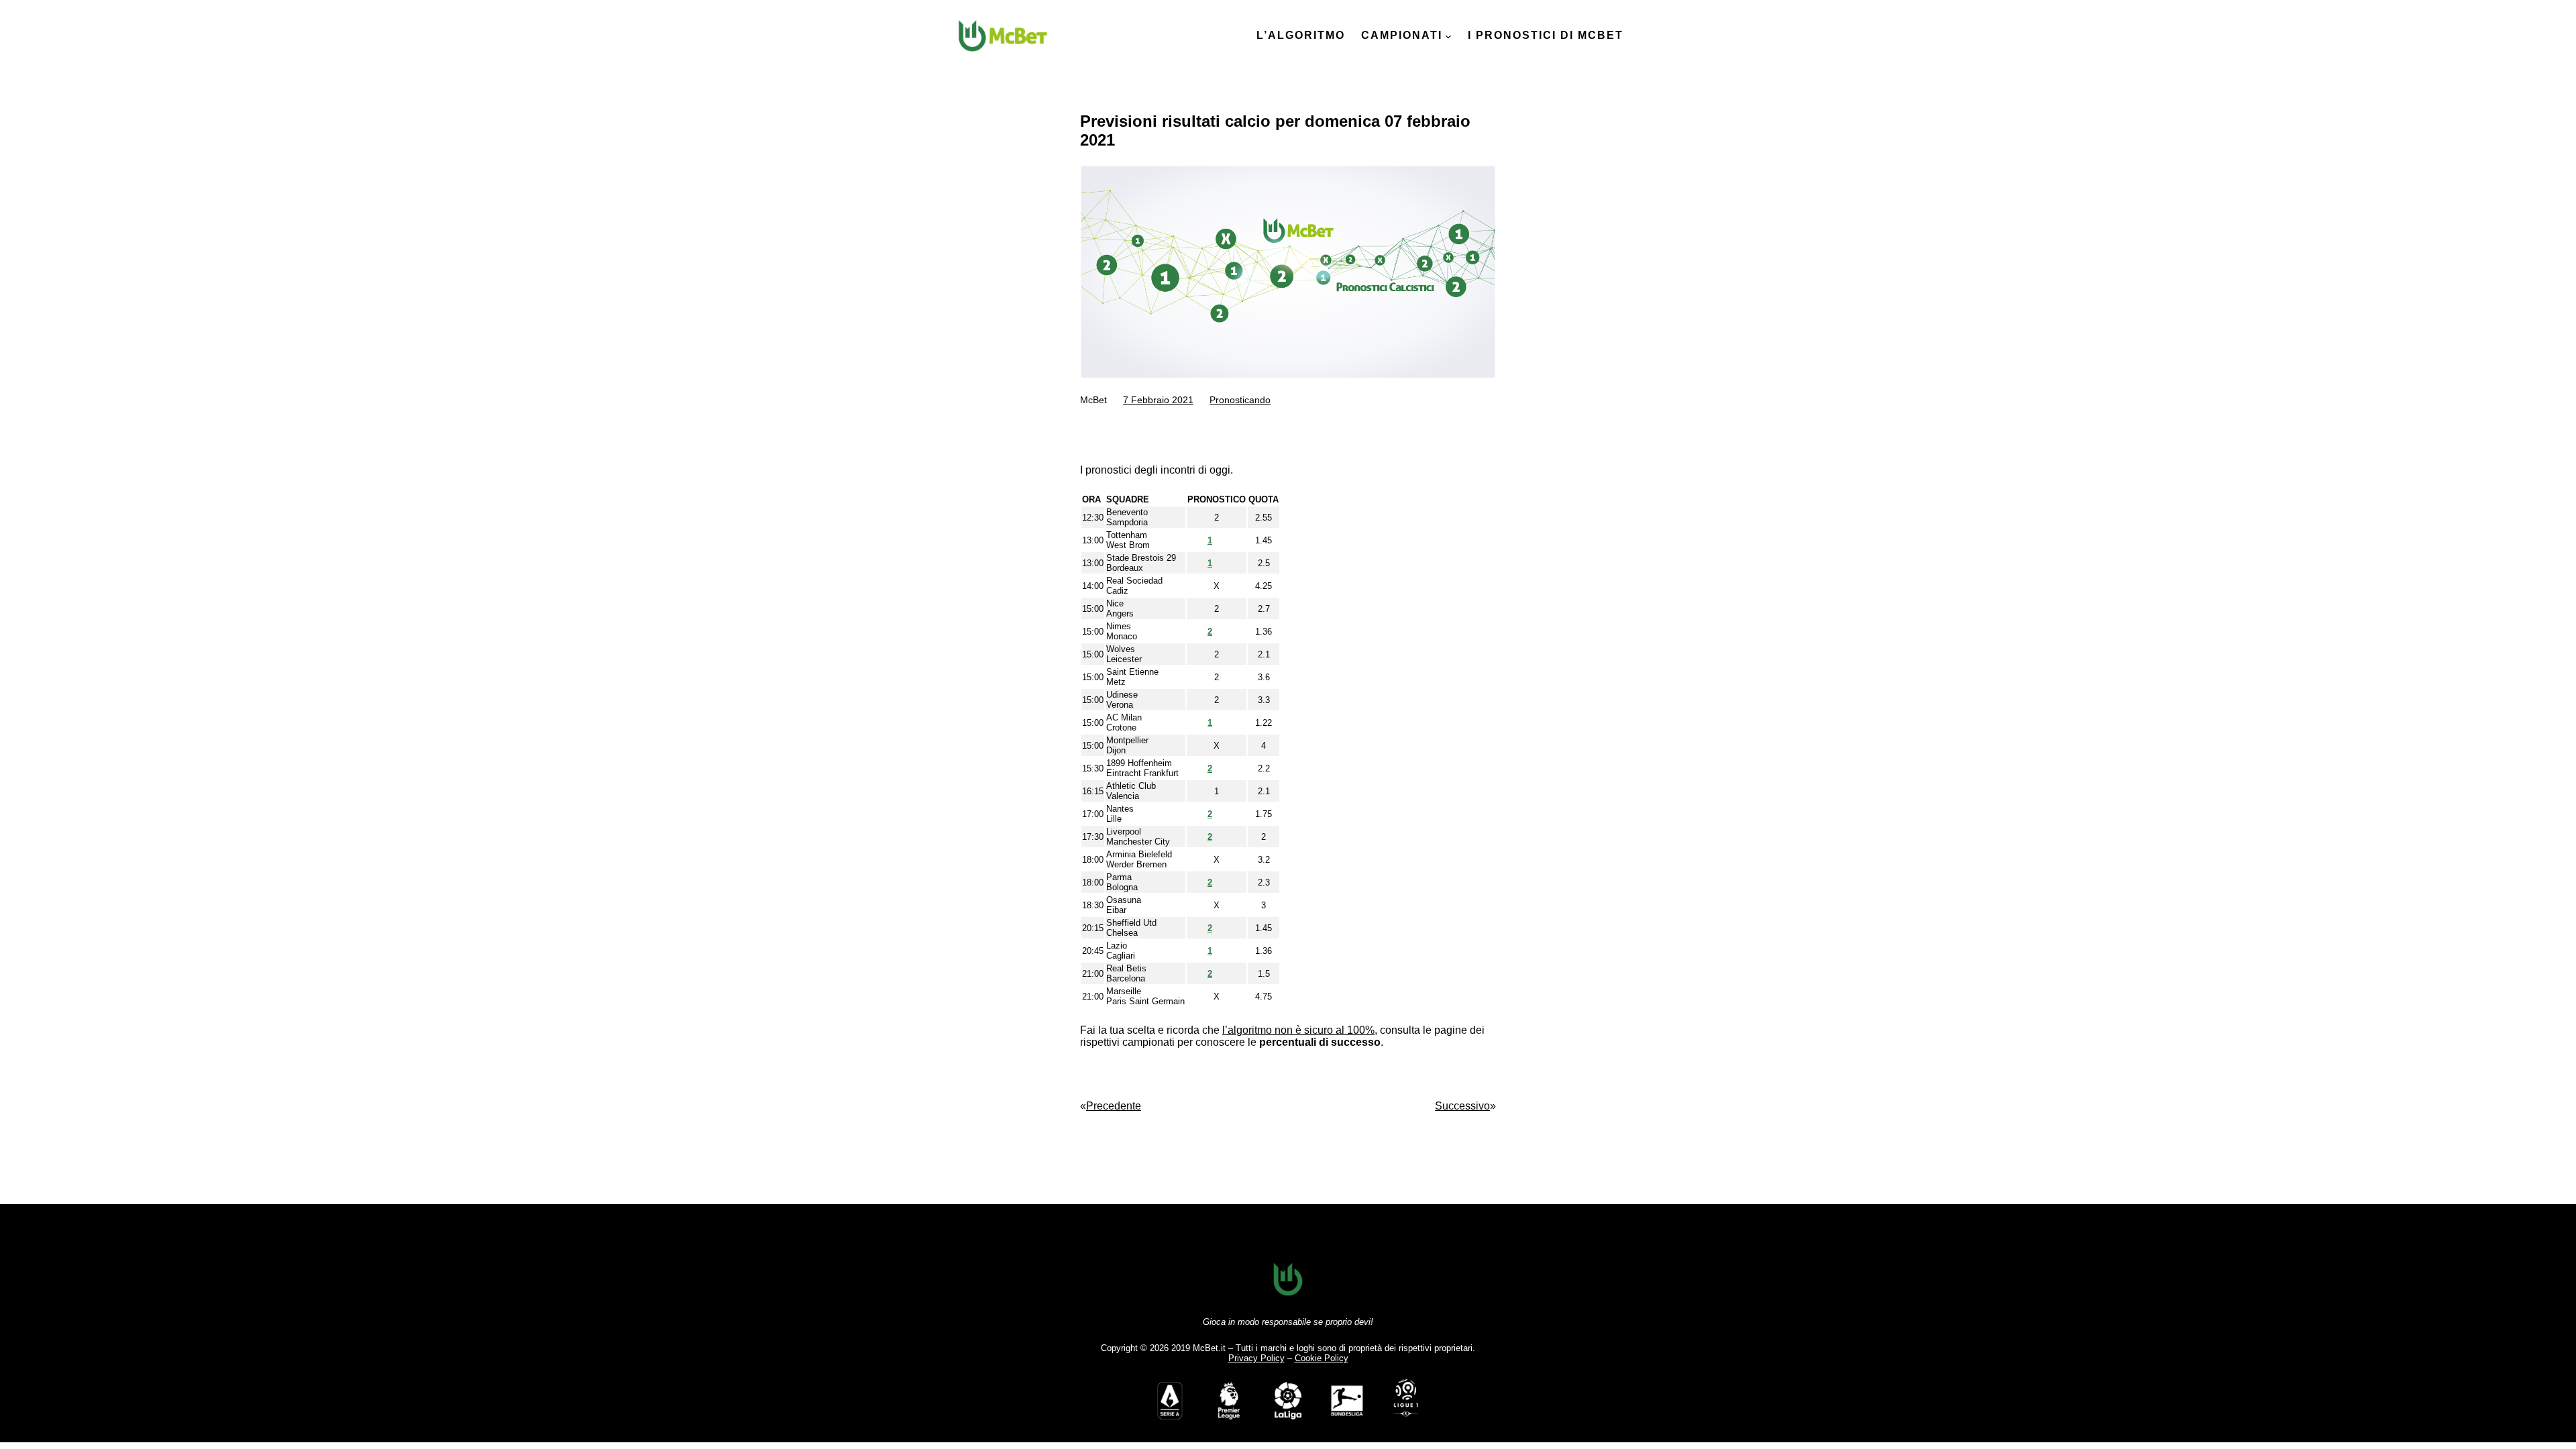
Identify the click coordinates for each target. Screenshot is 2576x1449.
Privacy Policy (1256, 1358)
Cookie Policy (1322, 1358)
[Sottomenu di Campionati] (1448, 36)
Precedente (1114, 1106)
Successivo (1462, 1106)
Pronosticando (1240, 400)
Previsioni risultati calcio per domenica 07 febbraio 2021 (1275, 130)
